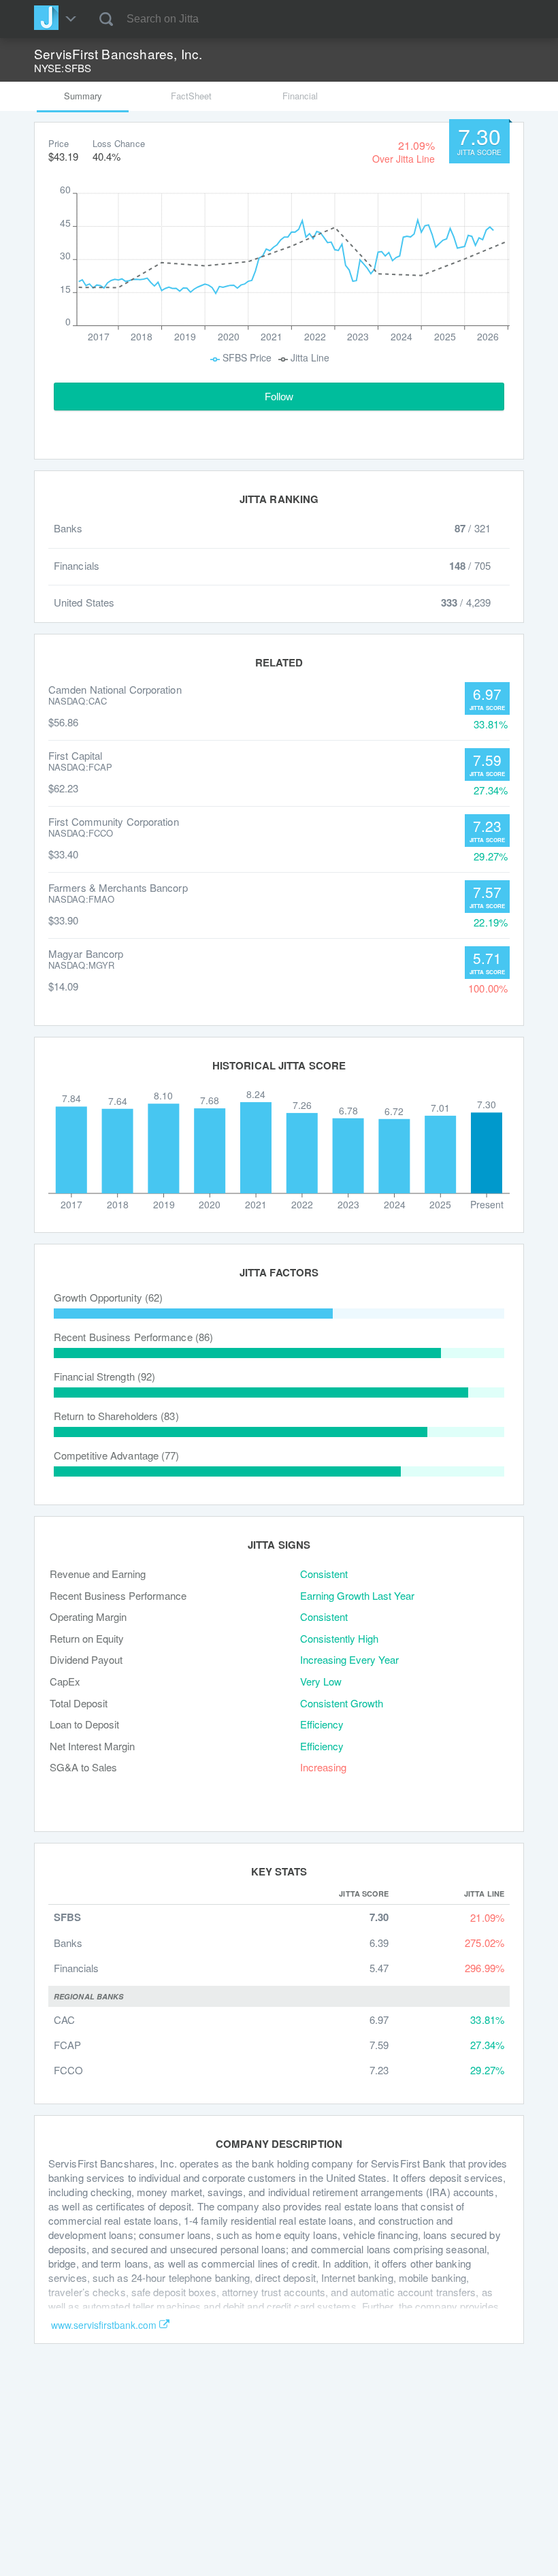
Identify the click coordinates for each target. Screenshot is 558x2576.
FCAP (67, 2045)
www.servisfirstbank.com (104, 2325)
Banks (68, 1943)
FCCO (68, 2070)
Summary (83, 96)
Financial (300, 96)
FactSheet (191, 96)
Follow (279, 397)
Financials (76, 1968)
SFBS (67, 1917)
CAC (64, 2019)
